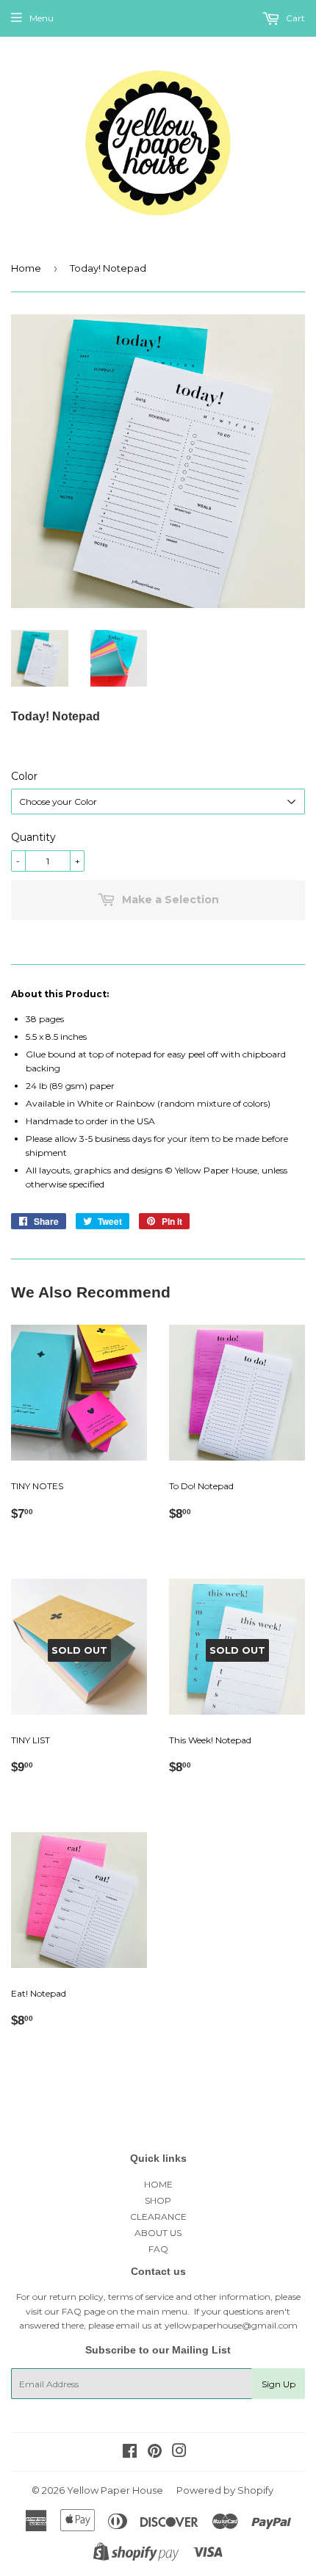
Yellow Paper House (115, 2490)
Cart (294, 18)
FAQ (158, 2249)
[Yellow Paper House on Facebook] (130, 2453)
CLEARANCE (158, 2217)
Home (26, 268)
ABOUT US (158, 2233)
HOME (158, 2184)
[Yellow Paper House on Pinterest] (155, 2453)
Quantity (33, 837)
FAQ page (83, 2311)
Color (24, 776)
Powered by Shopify (225, 2490)
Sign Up (279, 2384)
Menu (42, 18)
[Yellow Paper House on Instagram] (179, 2453)
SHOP (158, 2200)
